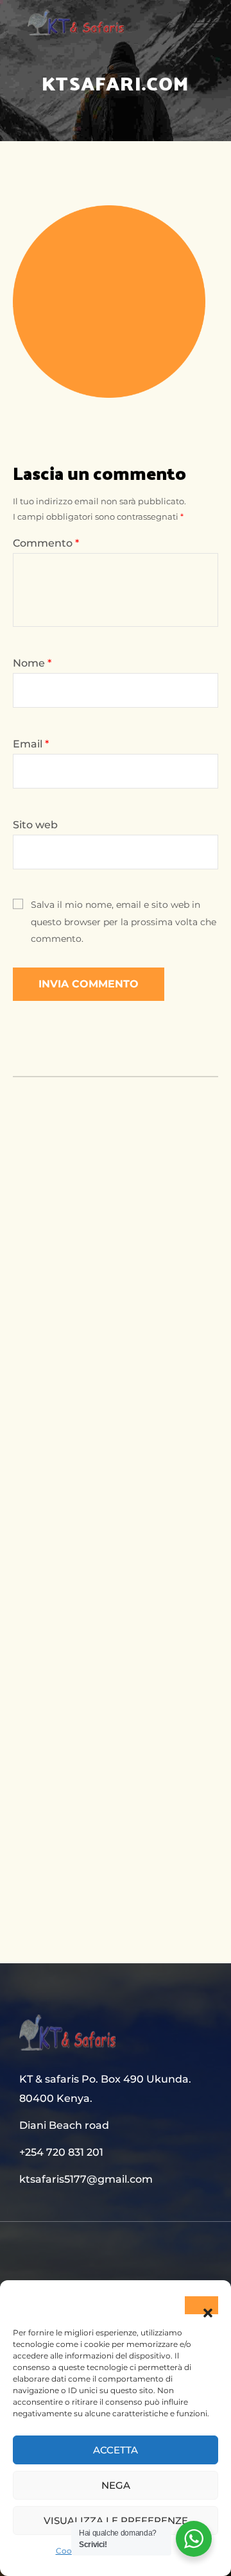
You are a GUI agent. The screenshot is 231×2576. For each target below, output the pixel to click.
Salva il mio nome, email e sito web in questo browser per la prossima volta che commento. (124, 922)
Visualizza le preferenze (116, 2521)
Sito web (35, 825)
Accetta (116, 2450)
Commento (46, 543)
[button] (201, 2305)
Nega (116, 2485)
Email (31, 744)
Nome (32, 663)
